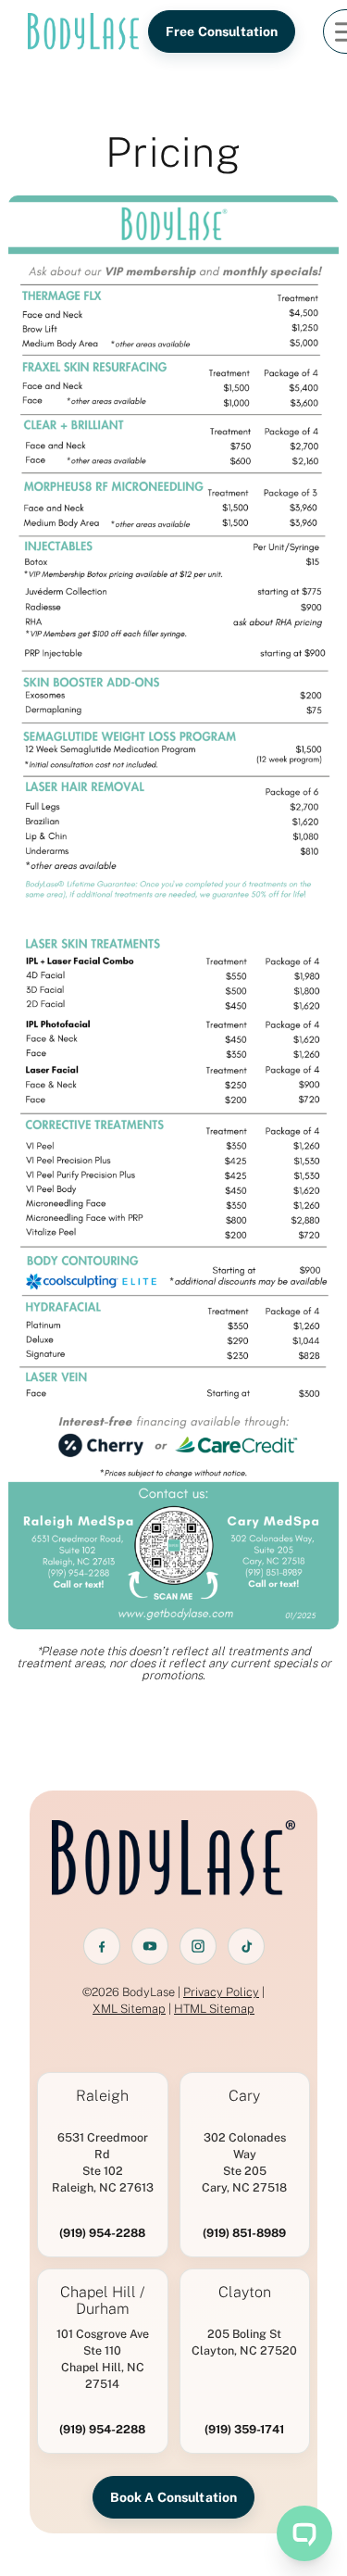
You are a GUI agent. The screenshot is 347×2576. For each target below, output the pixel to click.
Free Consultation (222, 31)
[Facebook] (102, 1946)
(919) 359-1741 (244, 2429)
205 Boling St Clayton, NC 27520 (244, 2342)
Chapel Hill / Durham (102, 2301)
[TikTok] (246, 1946)
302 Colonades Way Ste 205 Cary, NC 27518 (244, 2162)
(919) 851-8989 (244, 2233)
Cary (244, 2096)
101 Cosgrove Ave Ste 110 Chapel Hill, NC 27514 (103, 2359)
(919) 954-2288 (102, 2233)
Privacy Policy (221, 1992)
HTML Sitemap (214, 2009)
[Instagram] (198, 1946)
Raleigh (102, 2096)
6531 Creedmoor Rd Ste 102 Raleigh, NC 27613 (103, 2162)
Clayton (245, 2293)
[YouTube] (150, 1946)
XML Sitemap (129, 2009)
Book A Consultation (174, 2497)
